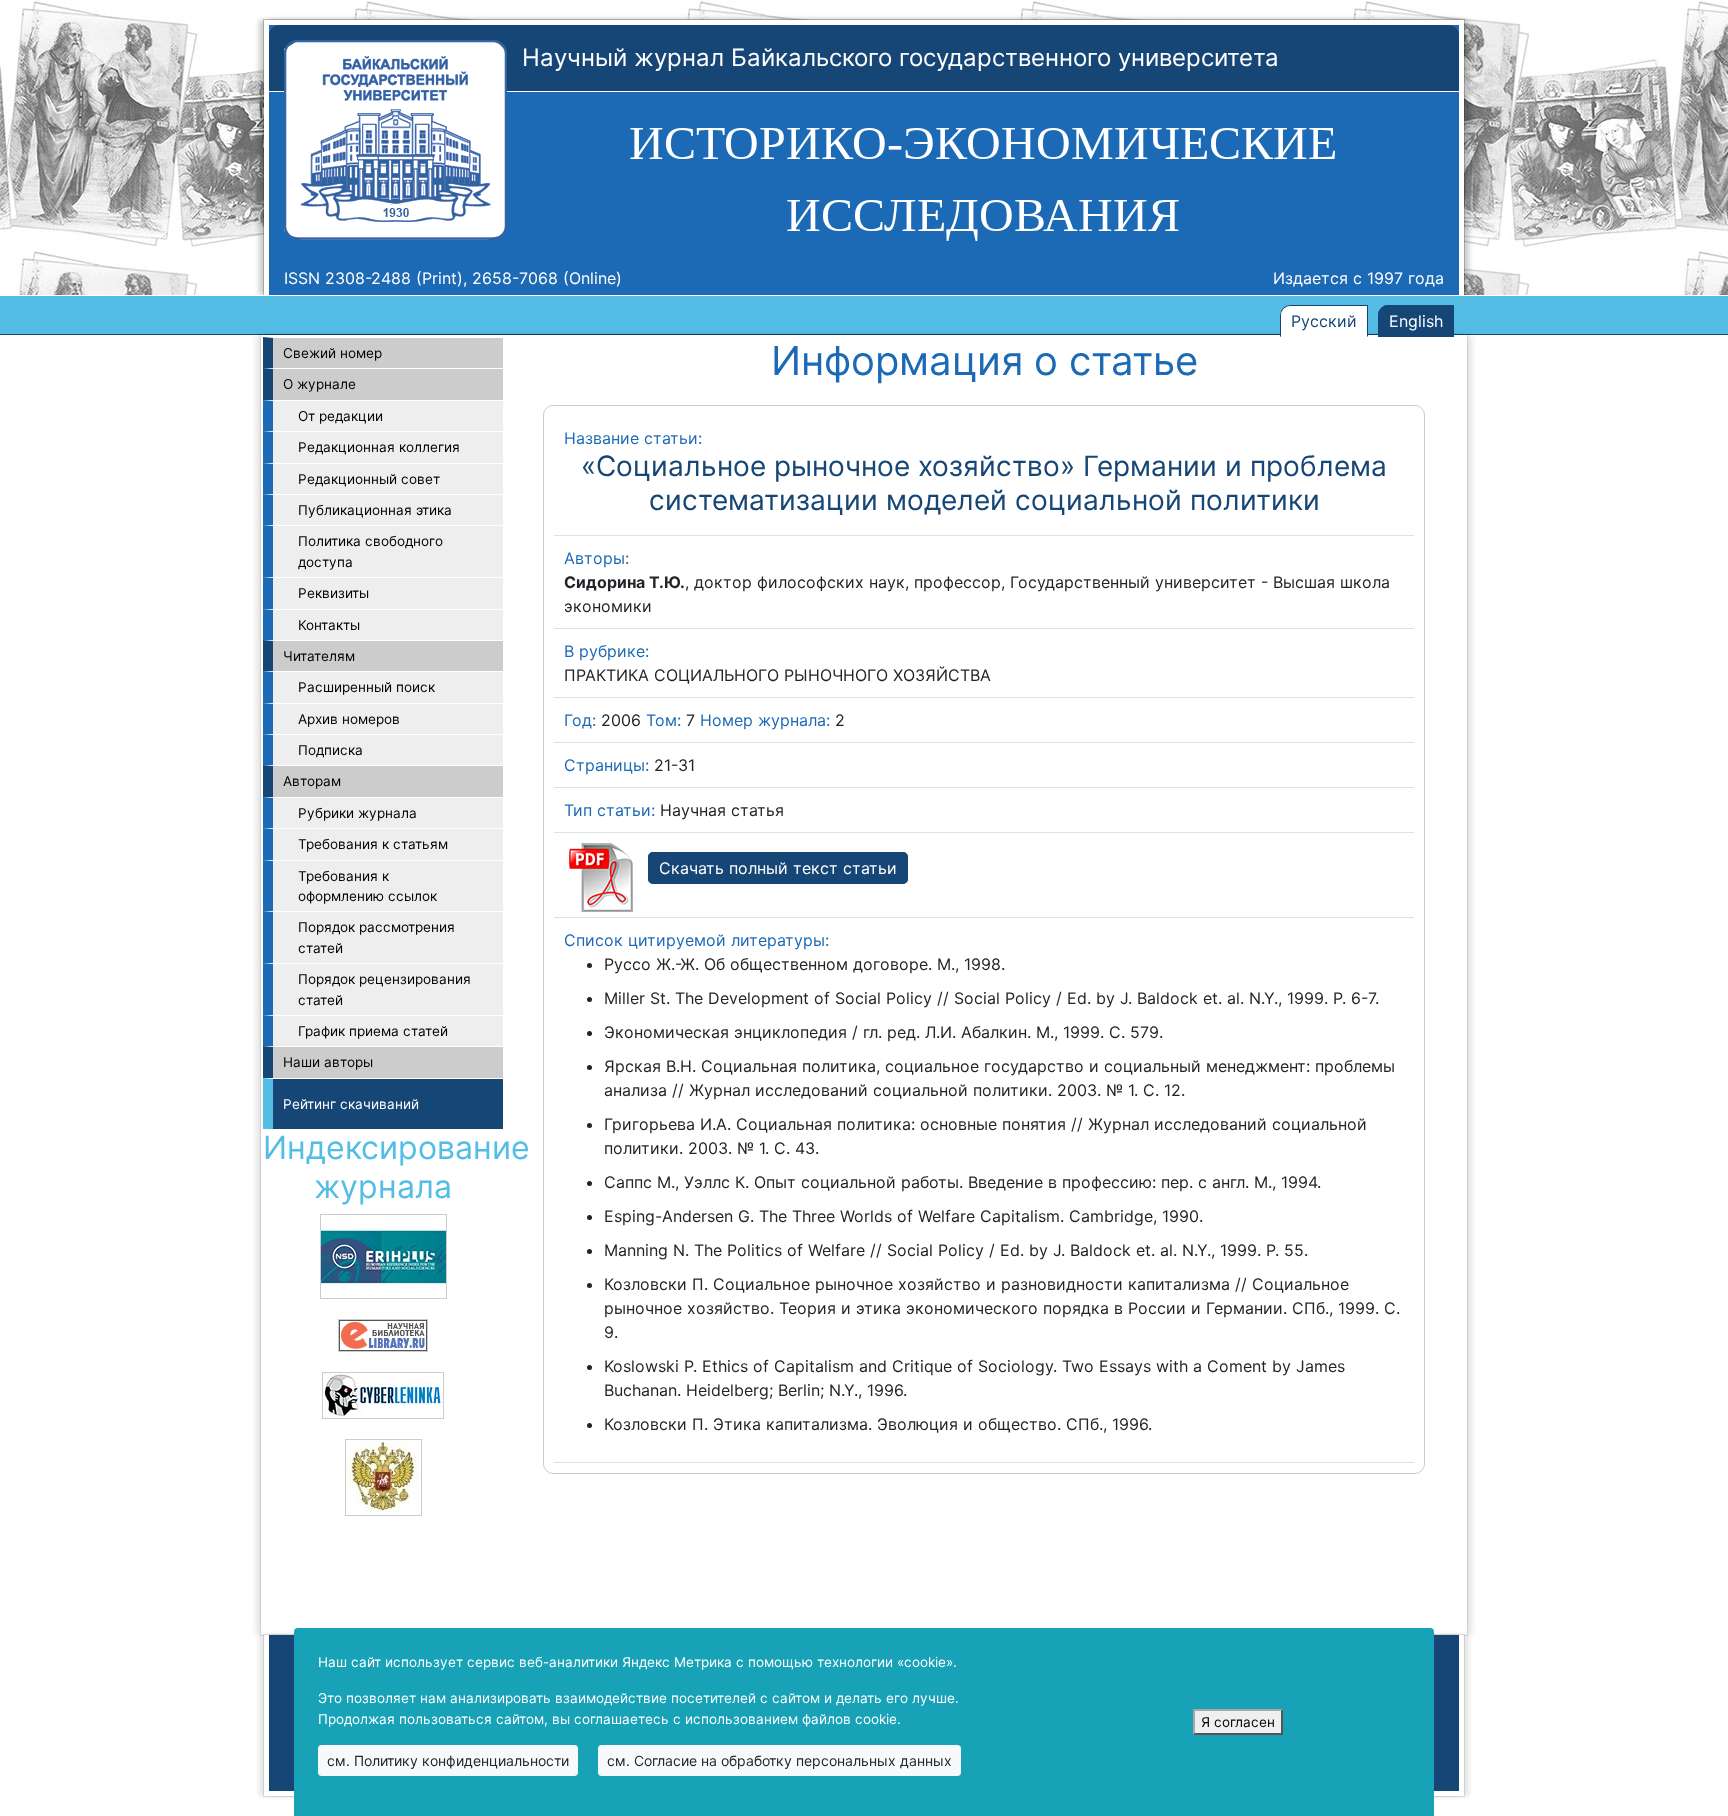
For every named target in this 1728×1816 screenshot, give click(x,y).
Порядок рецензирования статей (384, 989)
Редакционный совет (369, 479)
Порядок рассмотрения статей (376, 937)
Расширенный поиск (366, 687)
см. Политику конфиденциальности (448, 1760)
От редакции (340, 416)
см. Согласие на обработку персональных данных (779, 1760)
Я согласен (1238, 1722)
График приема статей (373, 1031)
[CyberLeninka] (383, 1394)
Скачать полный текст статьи (778, 868)
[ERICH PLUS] (383, 1255)
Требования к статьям (373, 844)
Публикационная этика (375, 510)
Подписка (330, 750)
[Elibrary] (383, 1334)
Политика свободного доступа (370, 551)
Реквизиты (333, 593)
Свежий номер (332, 353)
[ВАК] (383, 1476)
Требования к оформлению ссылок (367, 886)
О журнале (319, 384)
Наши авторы (328, 1062)
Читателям (319, 656)
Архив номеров (349, 719)
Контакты (329, 625)
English (1416, 321)
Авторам (312, 781)
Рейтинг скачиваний (351, 1104)
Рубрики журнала (357, 813)
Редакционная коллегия (379, 447)
